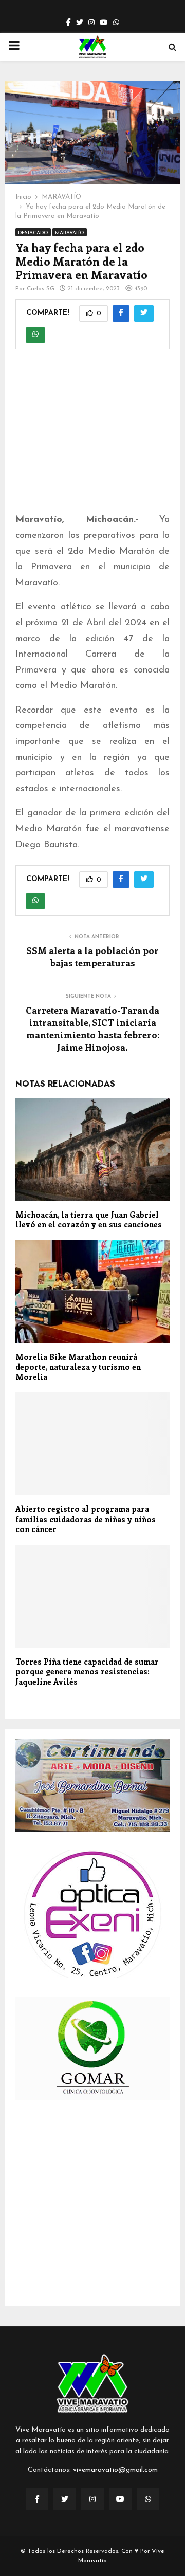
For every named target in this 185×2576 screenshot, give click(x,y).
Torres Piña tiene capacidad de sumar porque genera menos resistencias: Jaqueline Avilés (87, 1672)
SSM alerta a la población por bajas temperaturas (92, 957)
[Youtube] (120, 2499)
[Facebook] (37, 2499)
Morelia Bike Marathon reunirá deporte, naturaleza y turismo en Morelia (78, 1367)
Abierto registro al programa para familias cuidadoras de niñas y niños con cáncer (86, 1519)
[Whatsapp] (148, 2499)
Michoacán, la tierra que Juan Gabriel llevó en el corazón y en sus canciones (89, 1220)
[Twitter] (65, 2499)
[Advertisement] (92, 438)
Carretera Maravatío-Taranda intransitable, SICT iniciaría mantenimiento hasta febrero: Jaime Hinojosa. (92, 1029)
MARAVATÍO (70, 233)
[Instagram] (92, 2499)
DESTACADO (33, 233)
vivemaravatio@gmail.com (115, 2470)
